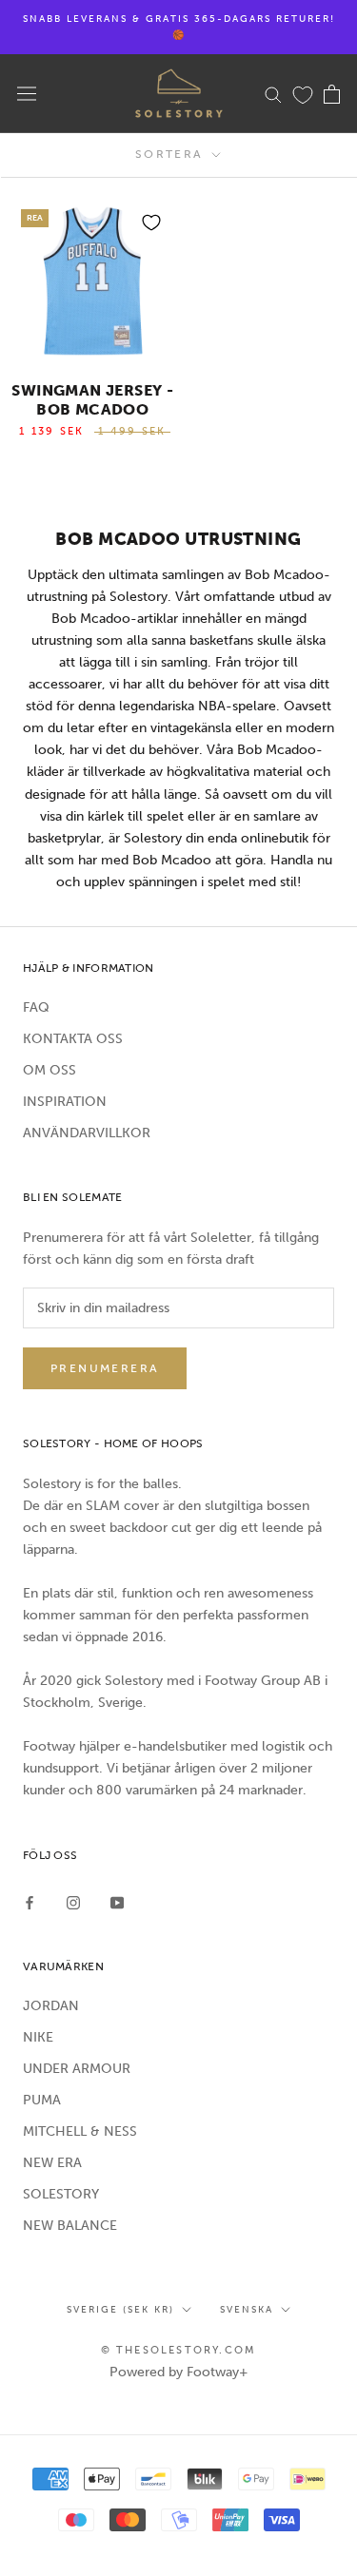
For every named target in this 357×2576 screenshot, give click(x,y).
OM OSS (50, 1070)
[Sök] (273, 94)
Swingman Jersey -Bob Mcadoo (92, 400)
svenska (247, 2310)
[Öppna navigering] (27, 94)
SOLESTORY (61, 2194)
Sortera (172, 154)
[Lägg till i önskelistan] (151, 223)
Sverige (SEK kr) (120, 2310)
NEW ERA (52, 2163)
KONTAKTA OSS (73, 1039)
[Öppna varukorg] (332, 94)
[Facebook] (30, 1901)
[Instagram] (73, 1901)
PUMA (42, 2100)
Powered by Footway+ (179, 2372)
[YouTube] (117, 1901)
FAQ (36, 1007)
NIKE (38, 2037)
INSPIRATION (65, 1102)
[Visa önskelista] (303, 94)
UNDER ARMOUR (77, 2069)
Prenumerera (105, 1368)
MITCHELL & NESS (80, 2131)
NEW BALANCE (70, 2226)
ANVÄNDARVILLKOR (87, 1133)
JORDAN (51, 2006)
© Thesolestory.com (179, 2350)
